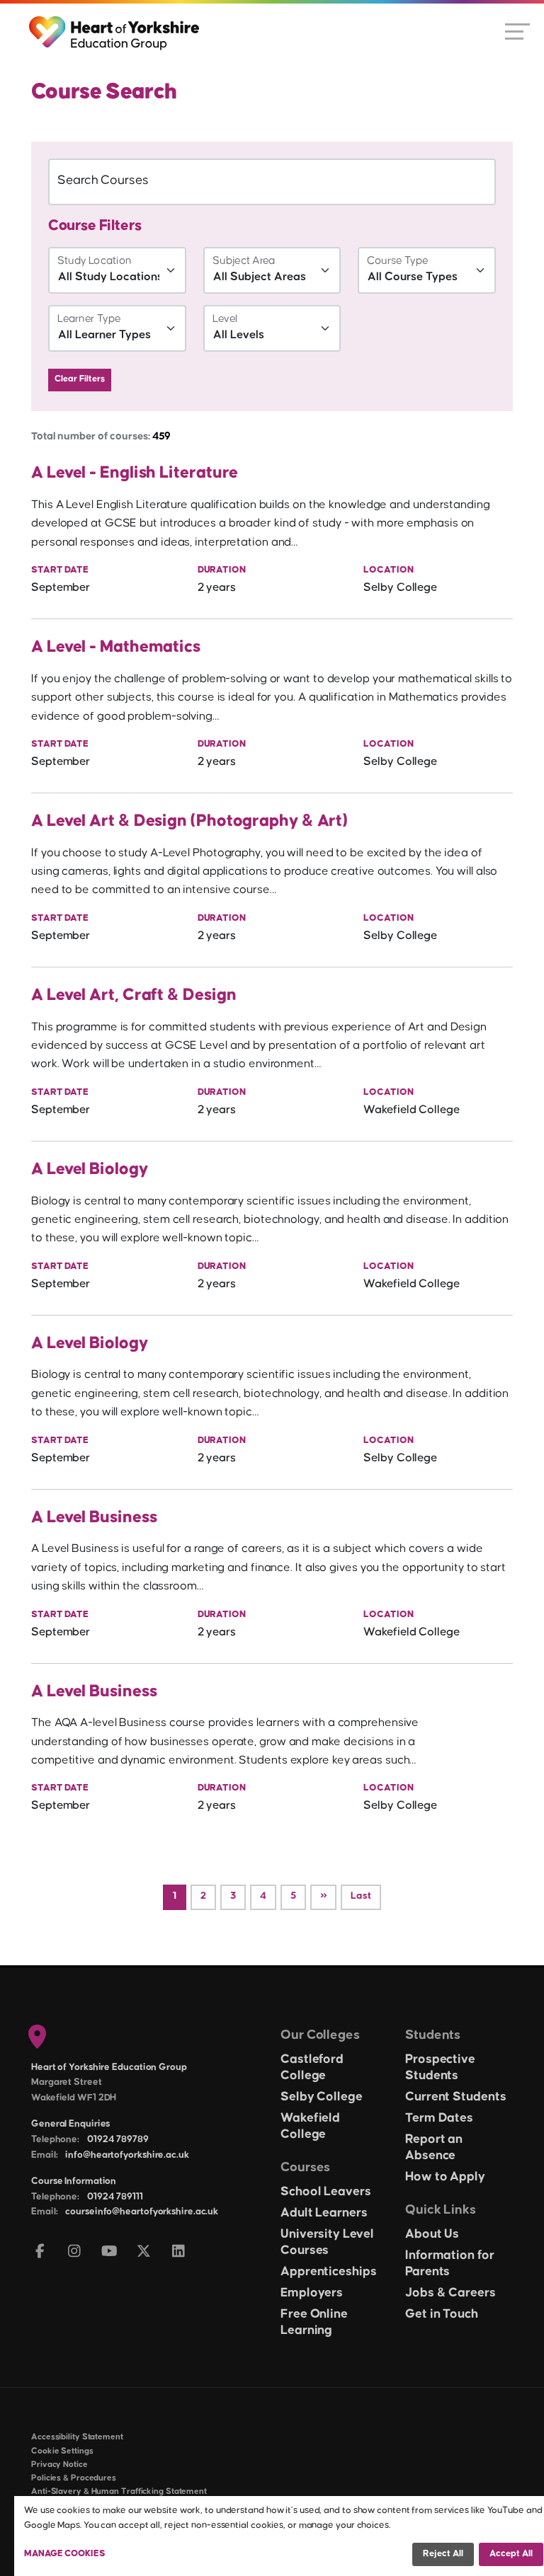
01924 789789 (118, 2139)
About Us (432, 2234)
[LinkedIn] (179, 2252)
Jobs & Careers (450, 2293)
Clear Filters (80, 379)
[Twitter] (144, 2252)
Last (361, 1896)
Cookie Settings (62, 2451)
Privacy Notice (59, 2465)
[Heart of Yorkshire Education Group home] (115, 26)
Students (433, 2035)
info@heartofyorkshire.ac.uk (127, 2155)
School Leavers (326, 2192)
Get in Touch (442, 2314)
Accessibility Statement (77, 2437)
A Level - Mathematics (116, 647)
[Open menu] (517, 30)
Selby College (322, 2097)
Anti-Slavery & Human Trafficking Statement (119, 2491)
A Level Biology (90, 1169)
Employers (312, 2293)
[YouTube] (109, 2252)
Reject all (443, 2553)
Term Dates (439, 2118)
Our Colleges (320, 2035)
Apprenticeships (329, 2272)
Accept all (511, 2553)
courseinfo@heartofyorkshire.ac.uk (142, 2212)
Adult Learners (324, 2213)
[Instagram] (75, 2252)
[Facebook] (40, 2252)
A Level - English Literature (135, 473)
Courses (305, 2167)
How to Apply (445, 2177)
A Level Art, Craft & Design (134, 995)
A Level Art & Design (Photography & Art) (189, 821)
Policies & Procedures (74, 2478)
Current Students (455, 2097)
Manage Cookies (65, 2553)
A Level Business (94, 1517)
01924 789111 (115, 2197)
